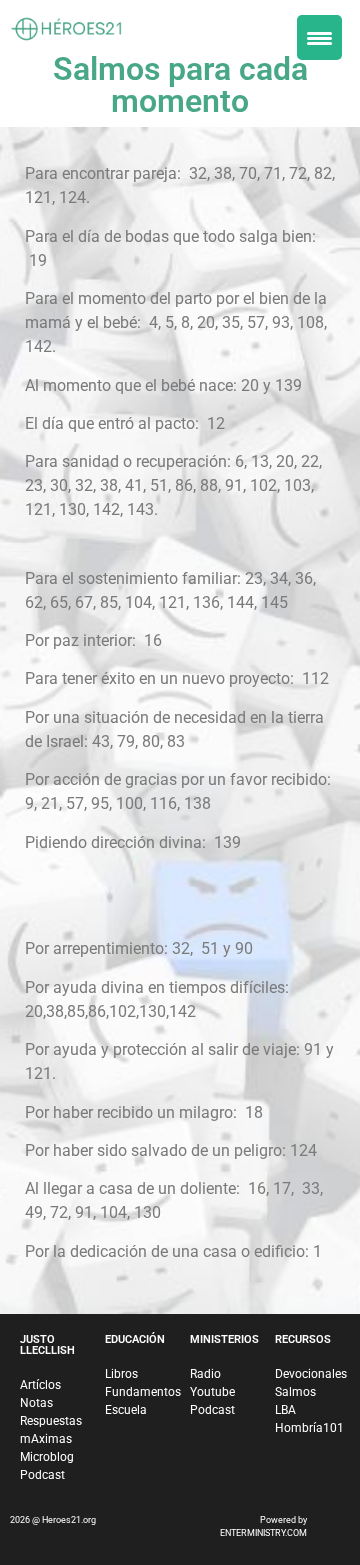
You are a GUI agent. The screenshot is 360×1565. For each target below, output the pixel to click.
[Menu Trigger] (319, 37)
